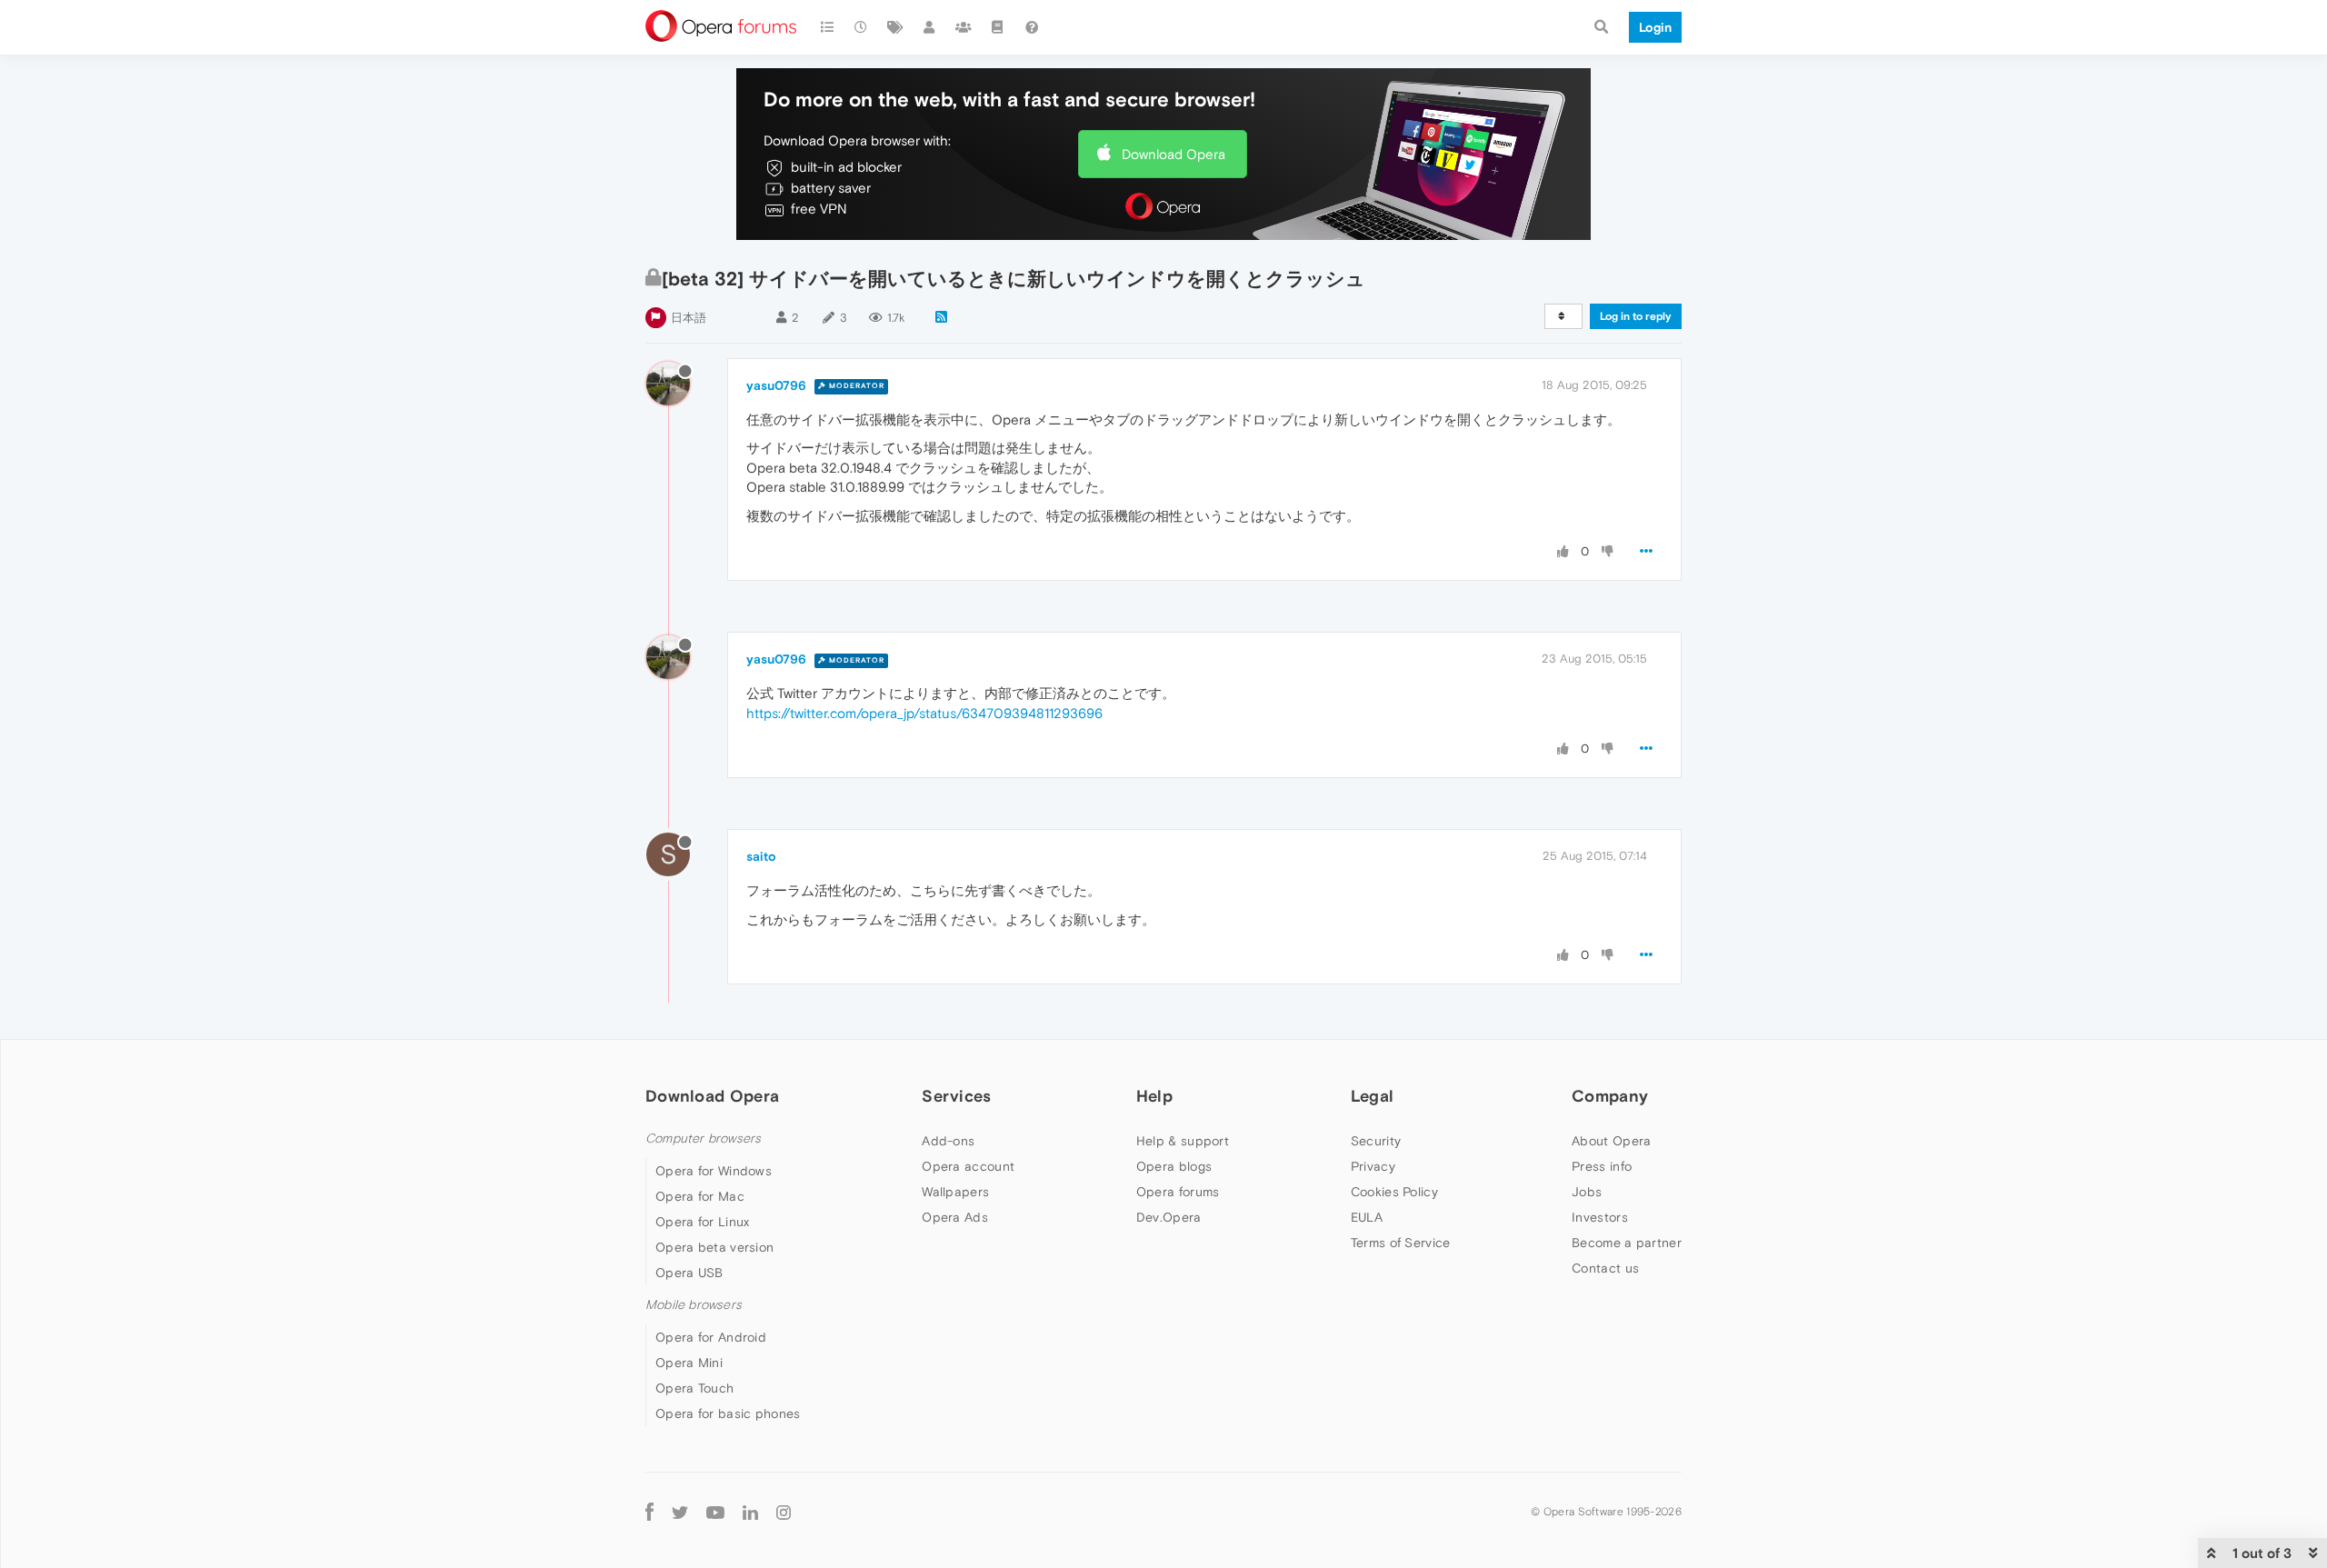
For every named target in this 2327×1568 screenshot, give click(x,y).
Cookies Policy (1394, 1192)
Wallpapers (955, 1192)
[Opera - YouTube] (715, 1511)
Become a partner (1627, 1243)
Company (1610, 1096)
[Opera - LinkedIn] (750, 1511)
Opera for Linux (703, 1222)
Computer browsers (703, 1139)
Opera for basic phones (728, 1413)
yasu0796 (776, 385)
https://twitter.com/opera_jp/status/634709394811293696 (924, 713)
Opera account (968, 1166)
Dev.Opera (1169, 1217)
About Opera (1611, 1141)
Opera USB (689, 1273)
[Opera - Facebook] (649, 1511)
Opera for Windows (714, 1171)
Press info (1602, 1166)
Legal (1373, 1096)
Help (1154, 1096)
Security (1376, 1141)
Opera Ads (955, 1217)
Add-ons (948, 1141)
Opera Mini (689, 1363)
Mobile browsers (694, 1305)
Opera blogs (1174, 1166)
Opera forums (1178, 1192)
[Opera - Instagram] (784, 1511)
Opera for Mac (700, 1196)
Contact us (1605, 1268)
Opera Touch (694, 1388)
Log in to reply (1636, 316)
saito (761, 856)
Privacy (1373, 1166)
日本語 (689, 318)
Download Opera (1173, 154)
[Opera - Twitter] (680, 1511)
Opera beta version (714, 1247)
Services (956, 1096)
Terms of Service (1401, 1243)
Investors (1600, 1217)
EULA (1367, 1217)
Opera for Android (711, 1337)
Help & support (1183, 1141)
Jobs (1587, 1192)
